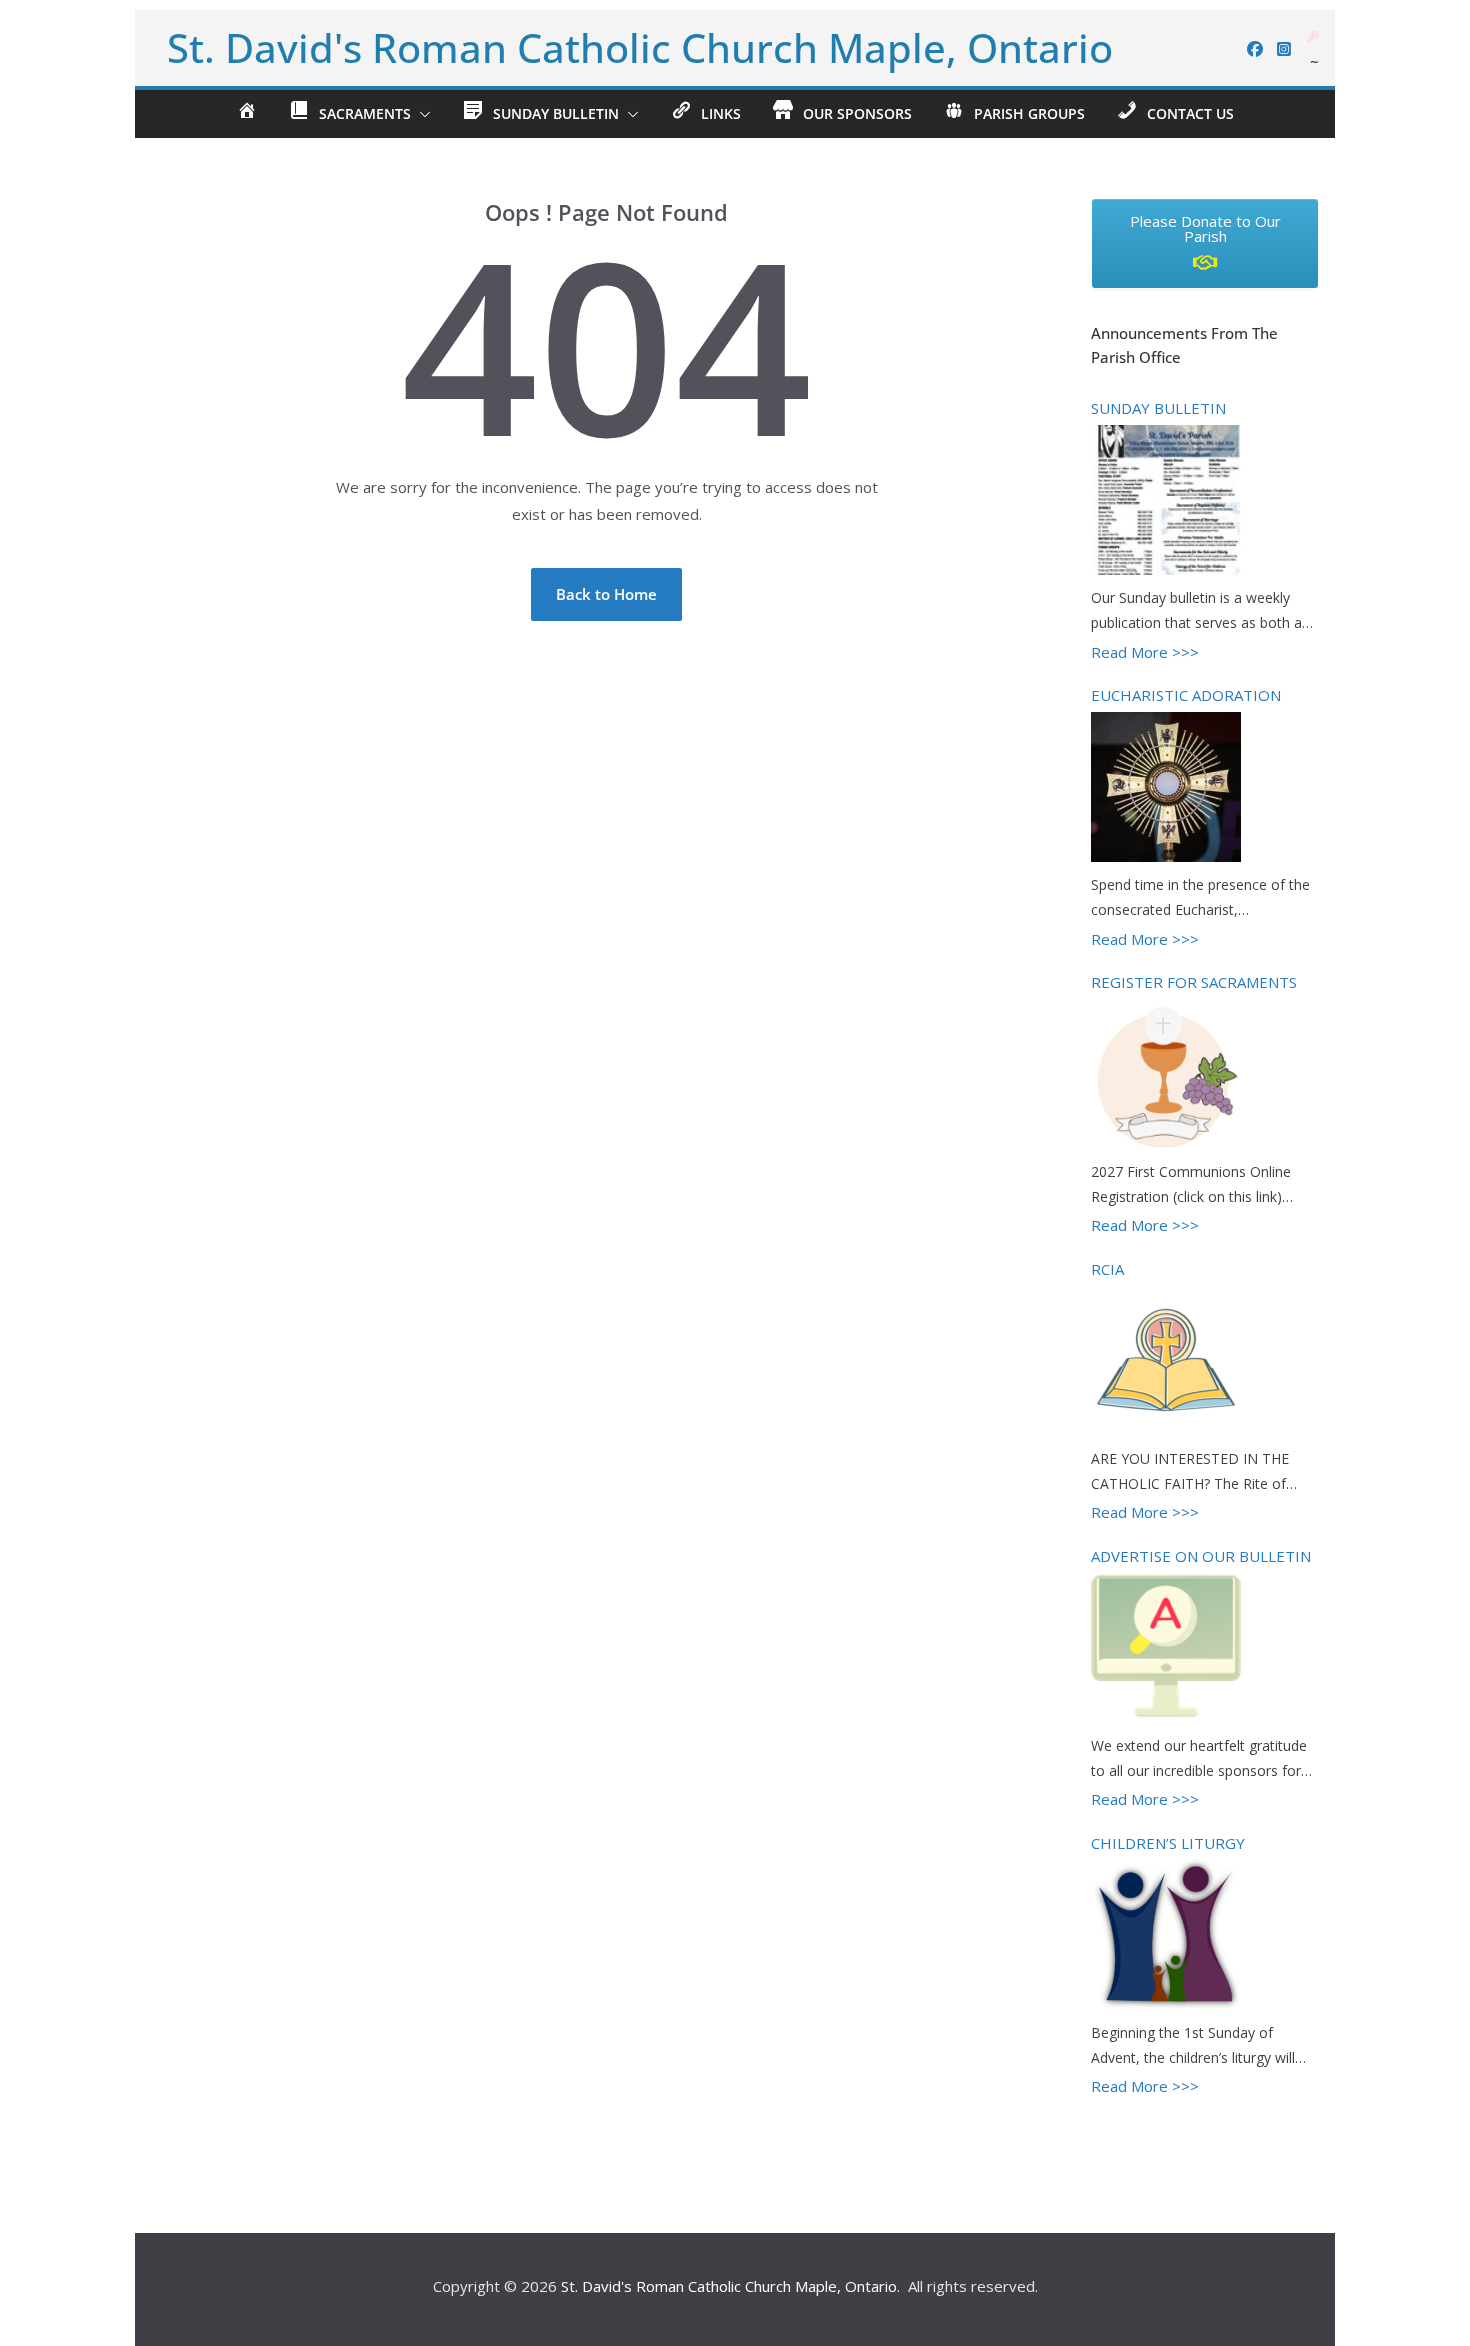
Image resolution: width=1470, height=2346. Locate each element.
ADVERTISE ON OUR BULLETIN (1201, 1556)
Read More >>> (1145, 652)
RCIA (1107, 1269)
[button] (421, 114)
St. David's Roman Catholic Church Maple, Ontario (640, 47)
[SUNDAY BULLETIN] (1166, 503)
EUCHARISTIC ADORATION (1186, 695)
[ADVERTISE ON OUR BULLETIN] (1166, 1650)
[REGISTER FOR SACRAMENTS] (1166, 1077)
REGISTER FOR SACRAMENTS (1194, 982)
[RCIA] (1166, 1363)
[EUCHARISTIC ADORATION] (1166, 790)
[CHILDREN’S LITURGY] (1166, 1937)
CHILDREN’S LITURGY (1168, 1843)
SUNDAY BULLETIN (1158, 408)
